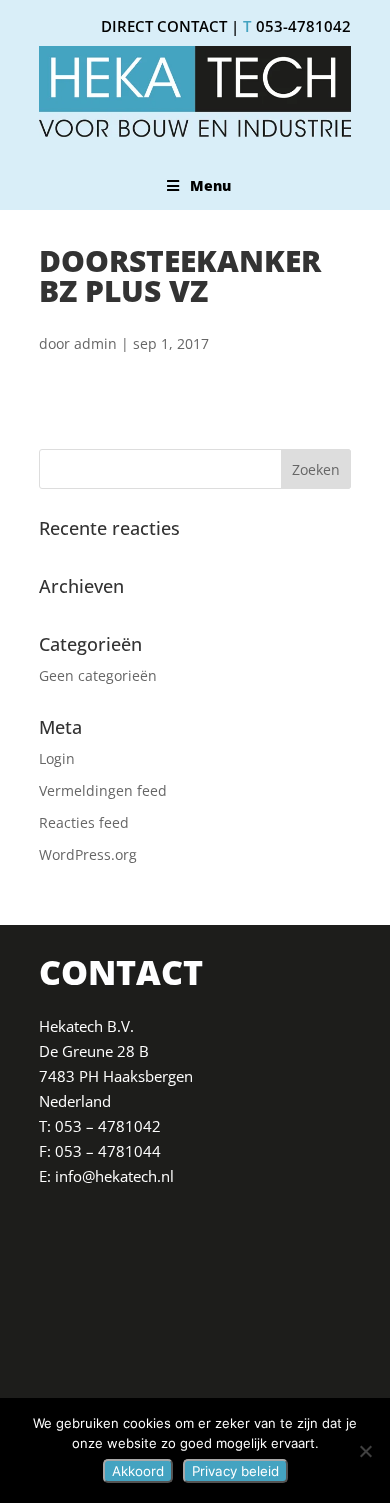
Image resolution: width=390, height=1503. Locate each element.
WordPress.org (88, 854)
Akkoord (138, 1471)
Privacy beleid (235, 1471)
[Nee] (365, 1451)
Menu (210, 185)
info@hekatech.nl (114, 1176)
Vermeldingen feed (103, 790)
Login (57, 758)
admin (95, 343)
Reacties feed (84, 822)
